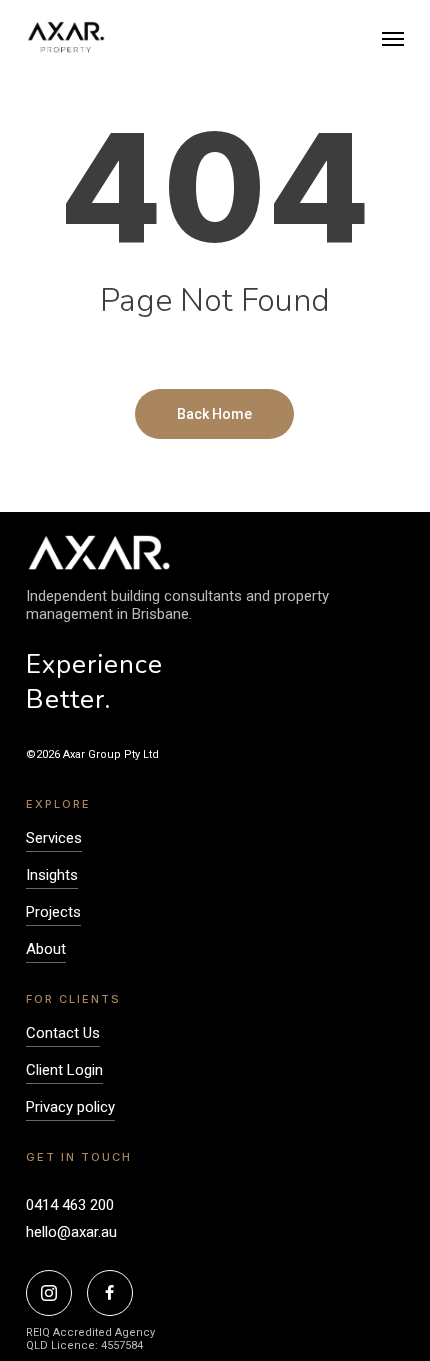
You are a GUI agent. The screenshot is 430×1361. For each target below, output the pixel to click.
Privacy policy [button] (70, 1107)
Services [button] (54, 838)
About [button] (46, 949)
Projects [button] (53, 912)
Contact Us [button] (63, 1033)
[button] (393, 38)
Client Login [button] (64, 1070)
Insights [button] (52, 875)
